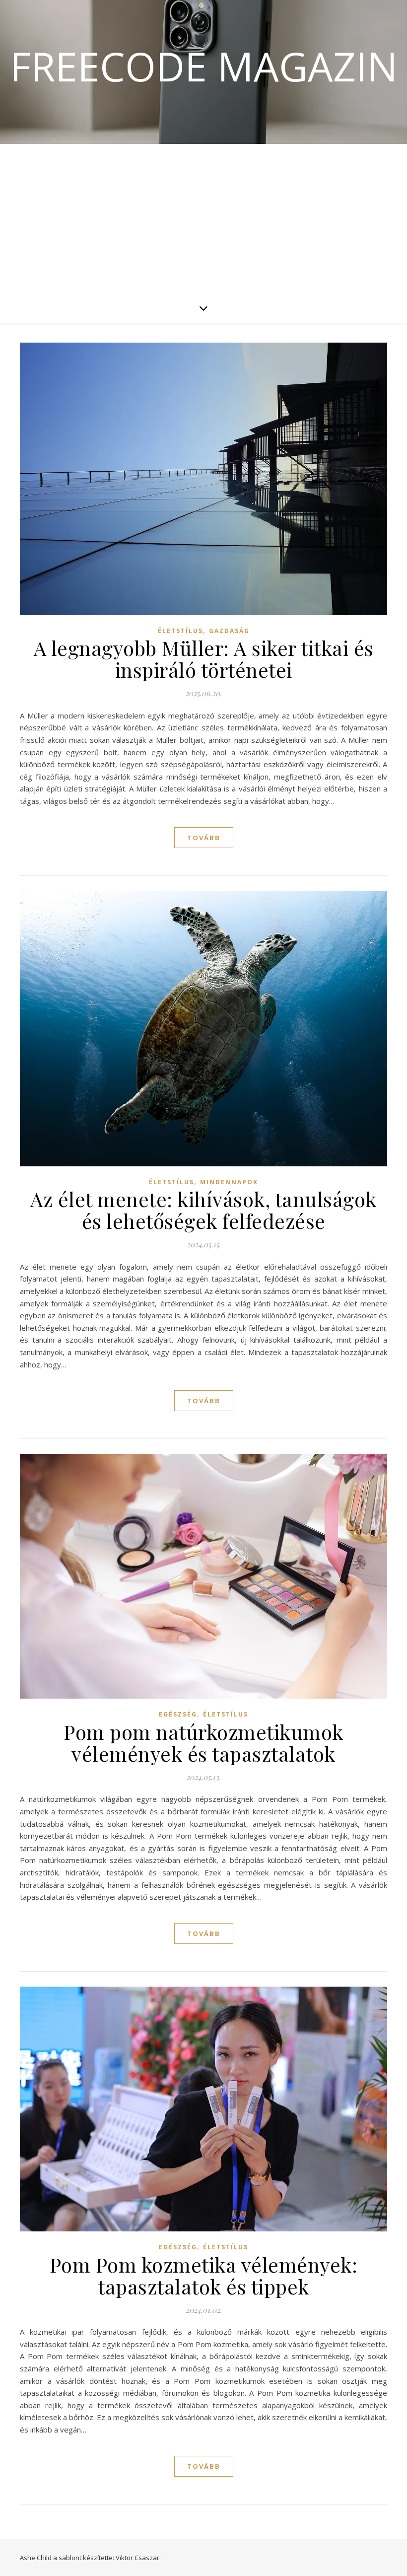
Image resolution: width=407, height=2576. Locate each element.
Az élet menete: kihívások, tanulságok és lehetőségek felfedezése (203, 1210)
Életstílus (180, 631)
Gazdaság (229, 631)
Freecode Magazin (204, 66)
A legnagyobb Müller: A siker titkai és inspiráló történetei (204, 659)
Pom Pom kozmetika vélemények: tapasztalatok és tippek (204, 2275)
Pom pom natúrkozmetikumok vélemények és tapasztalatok (203, 1743)
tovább (204, 838)
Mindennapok (229, 1182)
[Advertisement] (203, 218)
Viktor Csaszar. (138, 2558)
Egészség (178, 1714)
